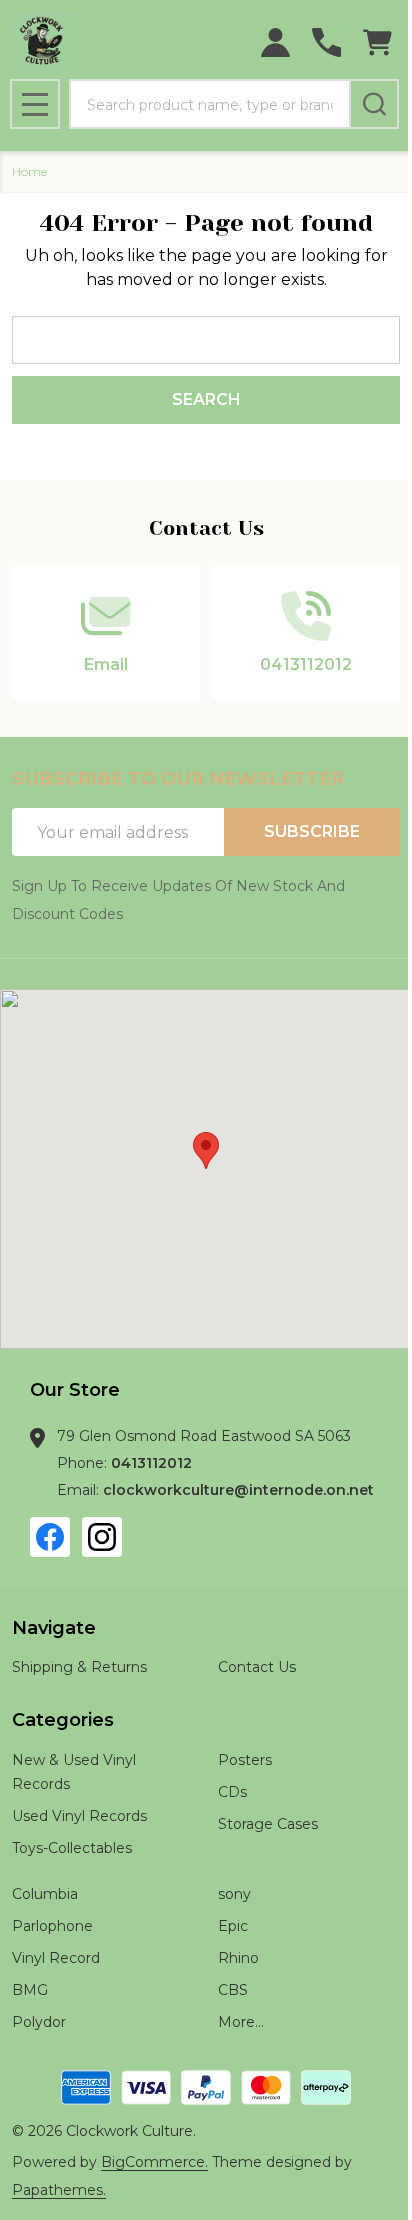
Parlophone (52, 1926)
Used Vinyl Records (79, 1816)
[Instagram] (102, 1537)
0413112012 (151, 1463)
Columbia (45, 1894)
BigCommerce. (154, 2162)
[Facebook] (50, 1537)
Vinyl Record (56, 1958)
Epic (233, 1926)
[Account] (275, 42)
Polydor (39, 2022)
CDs (232, 1792)
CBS (233, 1990)
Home (29, 171)
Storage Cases (268, 1824)
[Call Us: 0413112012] (326, 42)
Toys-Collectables (72, 1848)
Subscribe (312, 831)
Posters (245, 1760)
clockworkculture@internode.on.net (238, 1490)
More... (241, 2022)
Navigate (54, 1628)
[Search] (374, 104)
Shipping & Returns (79, 1667)
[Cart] (377, 42)
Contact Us (257, 1667)
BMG (30, 1990)
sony (234, 1894)
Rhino (238, 1958)
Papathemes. (59, 2190)
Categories (63, 1720)
